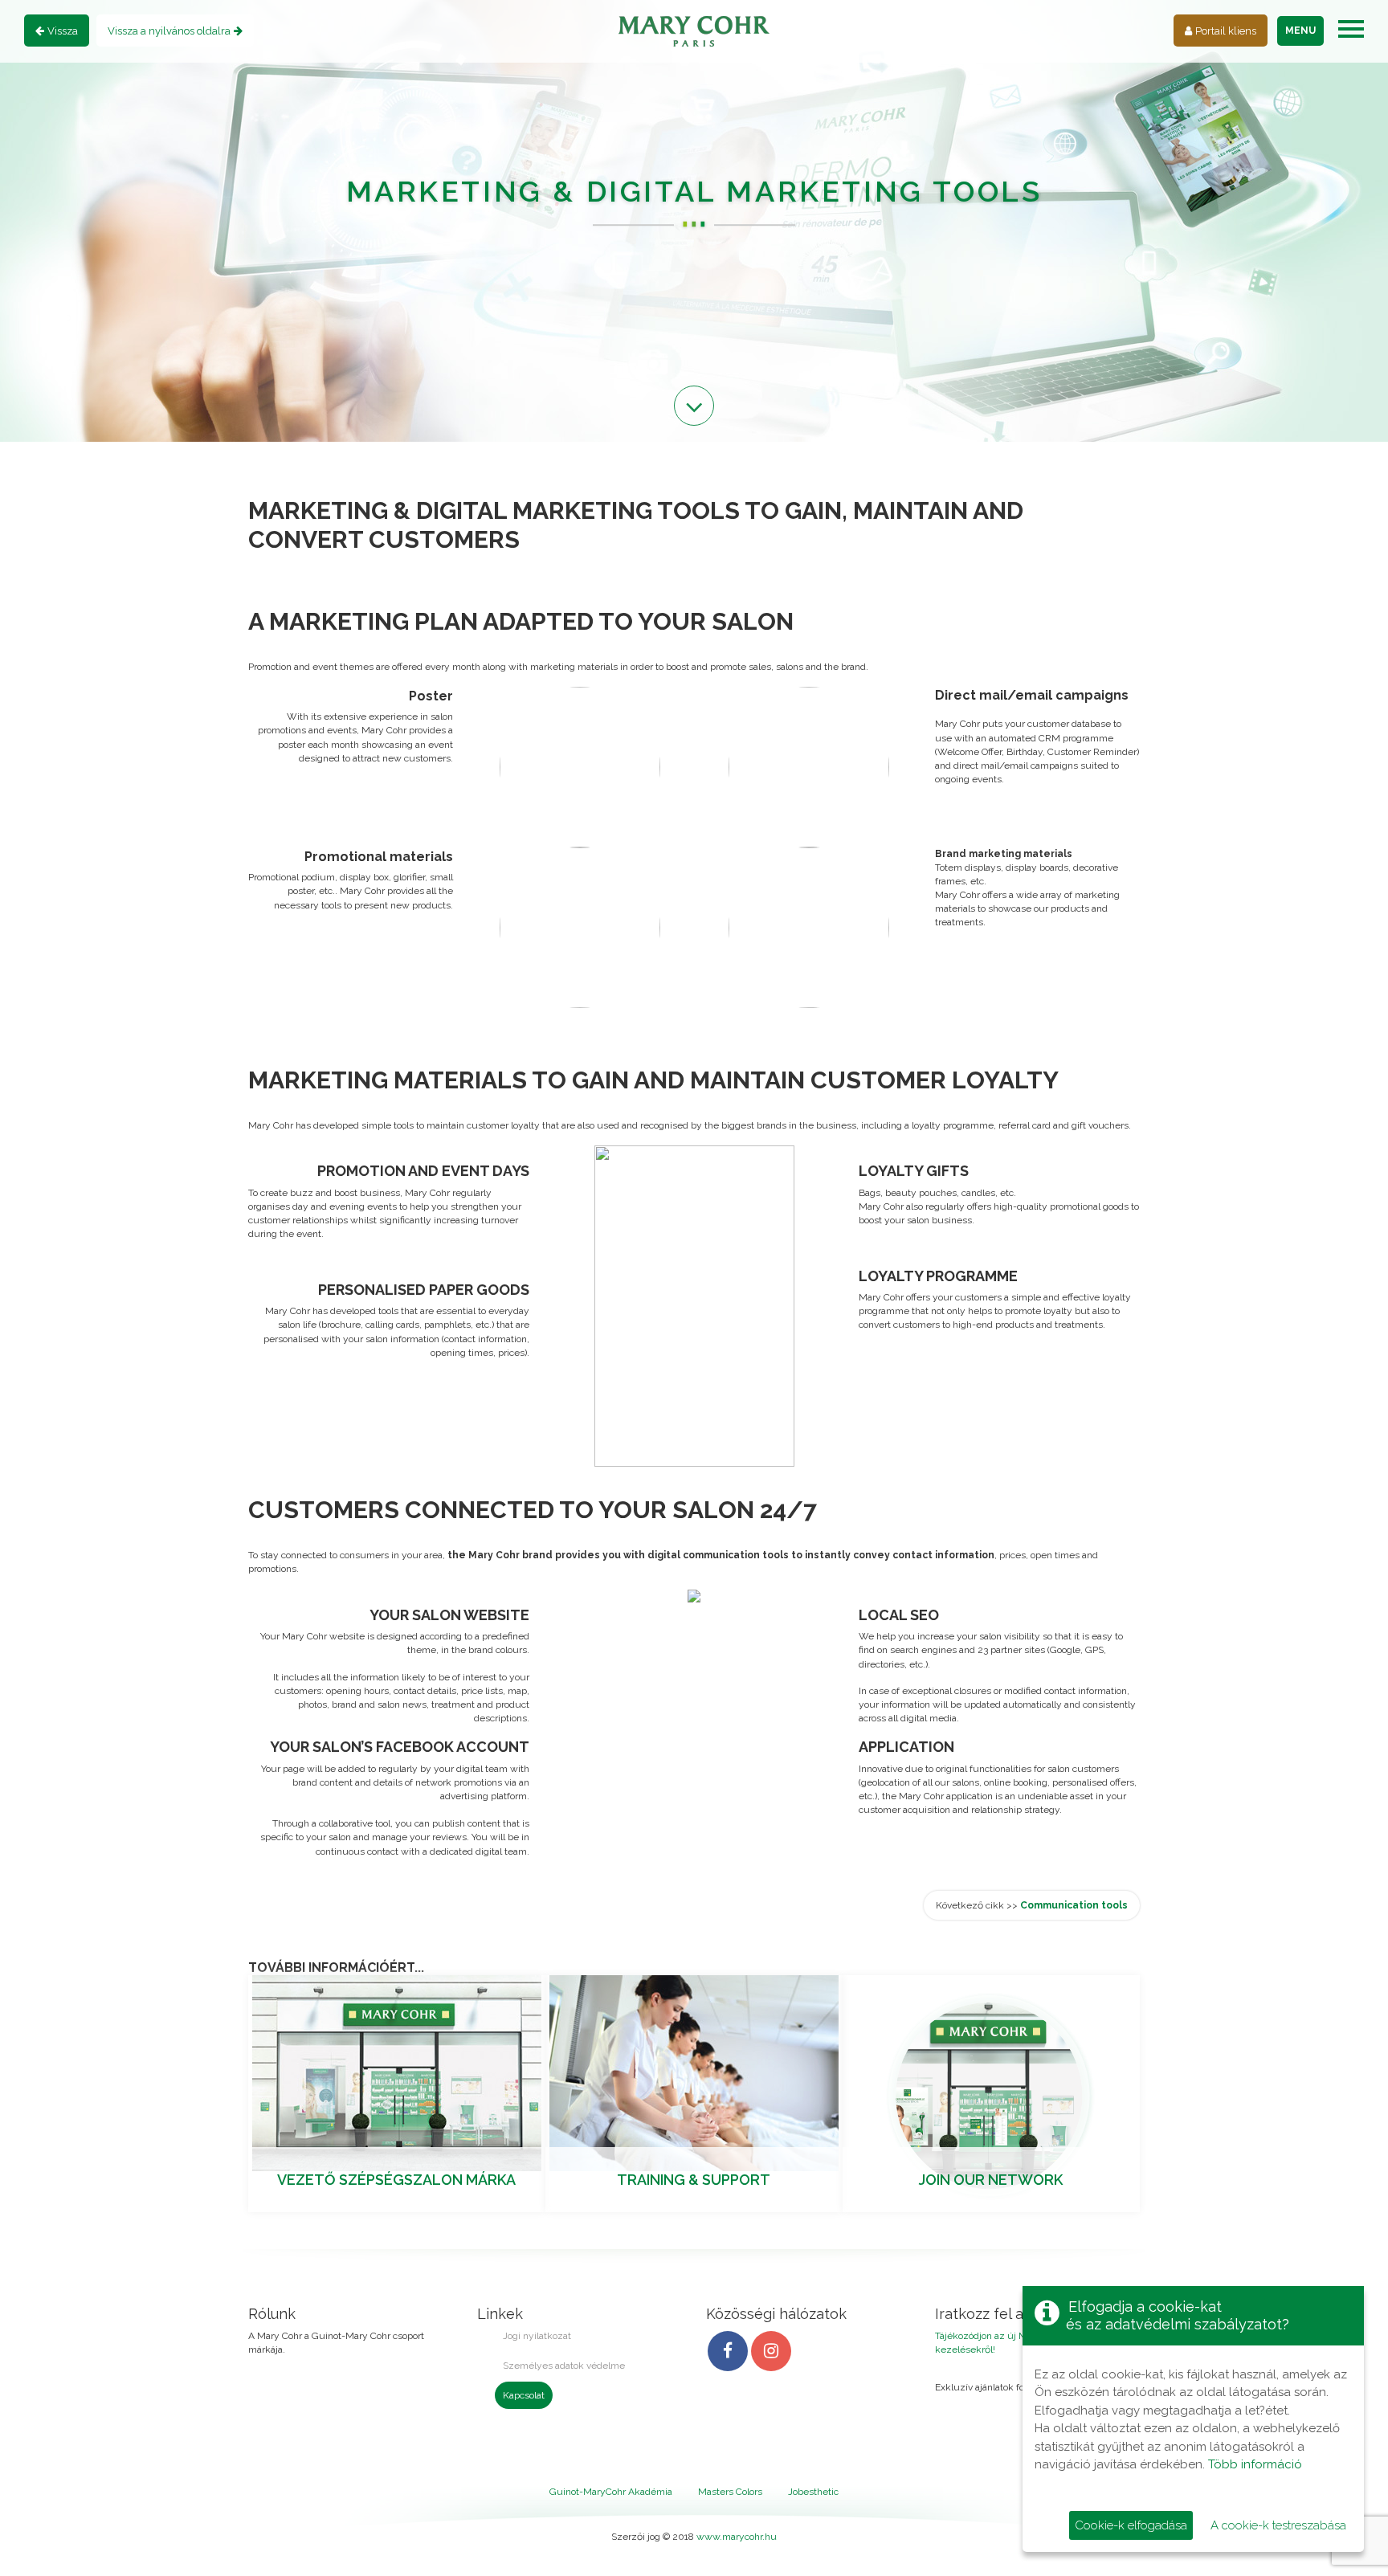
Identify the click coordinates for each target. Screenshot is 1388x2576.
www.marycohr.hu (737, 2537)
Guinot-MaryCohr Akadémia (611, 2492)
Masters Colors (730, 2492)
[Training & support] (694, 2072)
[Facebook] (728, 2351)
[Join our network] (991, 2093)
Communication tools (1074, 1905)
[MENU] (1351, 29)
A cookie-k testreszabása (1278, 2525)
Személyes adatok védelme (564, 2366)
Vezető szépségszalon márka (396, 2180)
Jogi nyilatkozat (537, 2336)
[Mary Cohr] (694, 31)
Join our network (991, 2180)
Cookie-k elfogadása (1131, 2525)
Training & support (694, 2180)
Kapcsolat (524, 2395)
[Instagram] (771, 2351)
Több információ (1255, 2464)
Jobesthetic (813, 2492)
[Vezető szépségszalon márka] (397, 2072)
